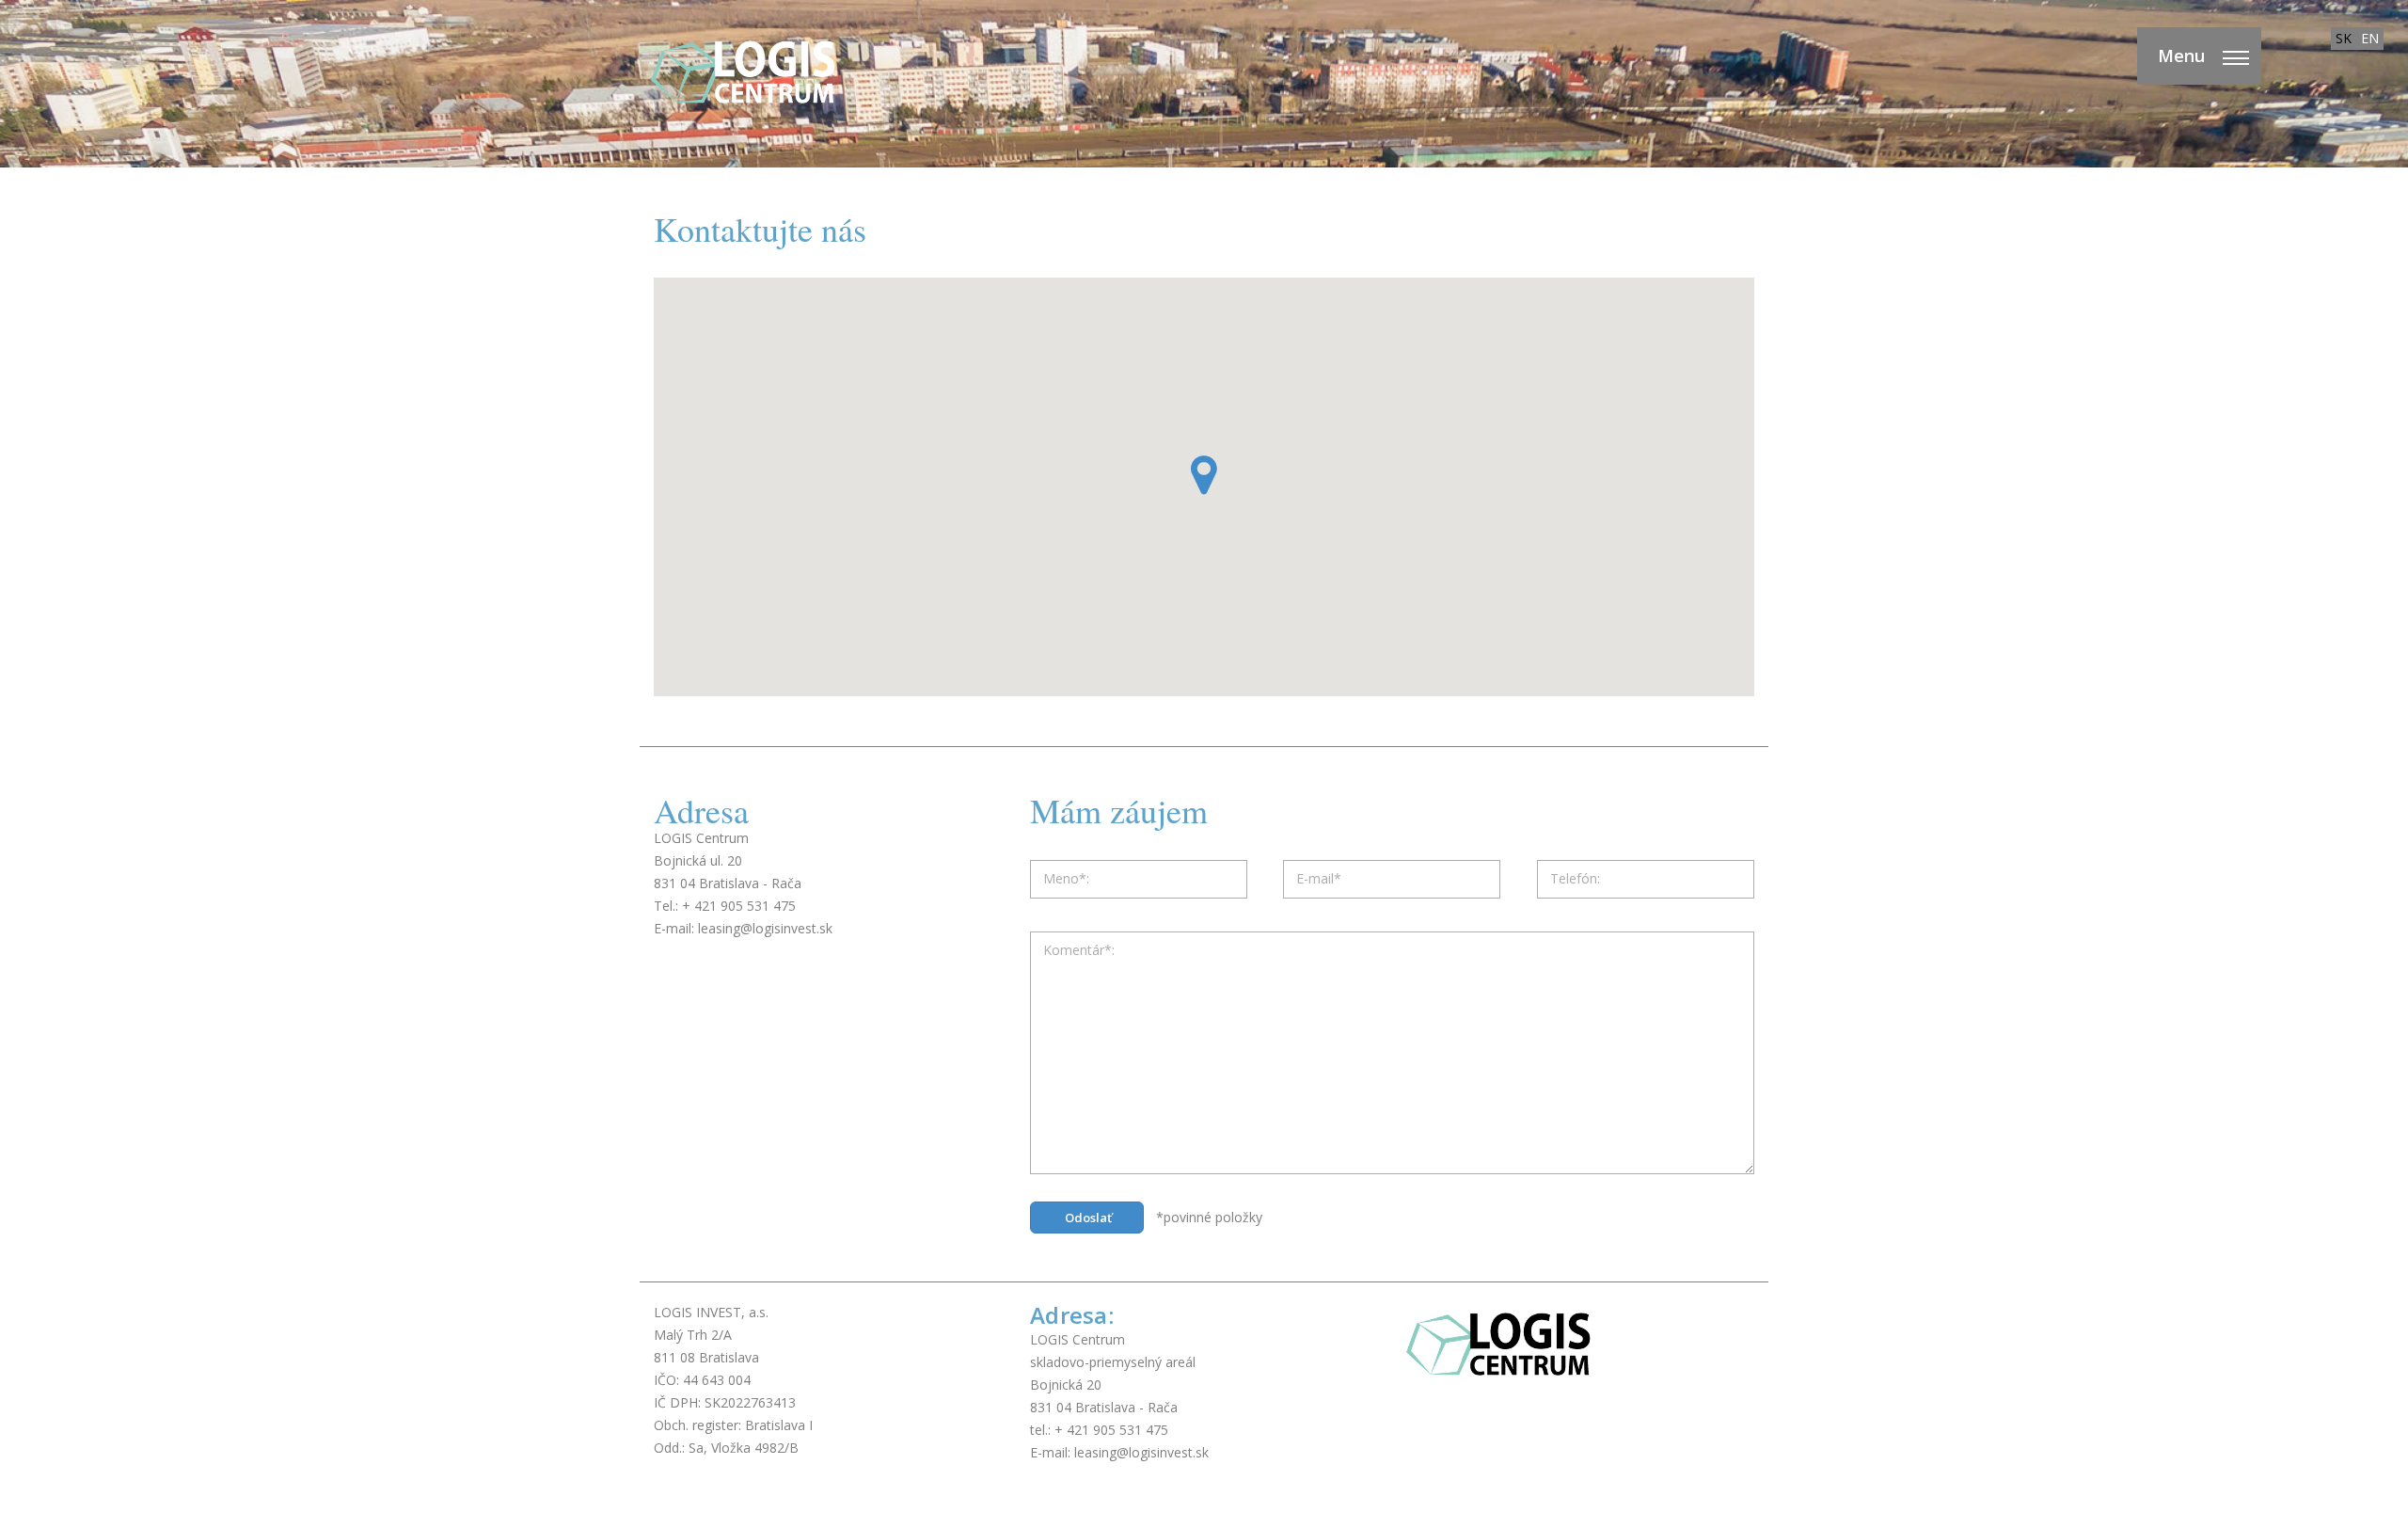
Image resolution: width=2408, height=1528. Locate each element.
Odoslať (1088, 1218)
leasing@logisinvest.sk (765, 928)
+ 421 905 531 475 (739, 906)
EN (2370, 38)
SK (2344, 38)
